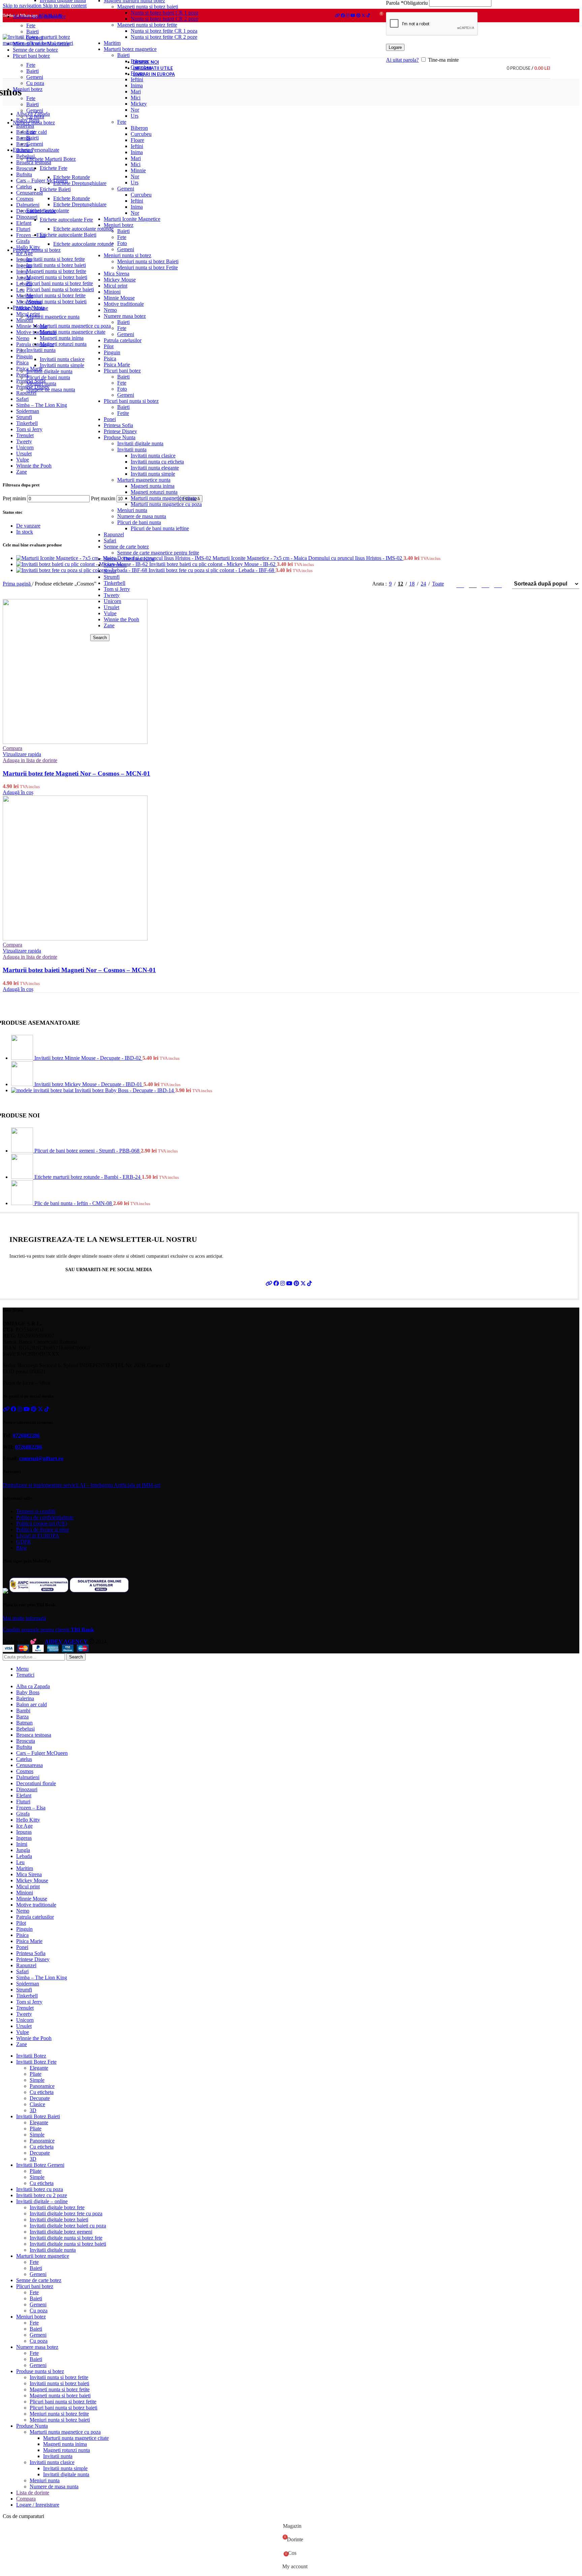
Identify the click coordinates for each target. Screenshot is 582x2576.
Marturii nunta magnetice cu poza (166, 504)
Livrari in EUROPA (38, 1536)
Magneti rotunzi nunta (154, 492)
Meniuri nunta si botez (127, 255)
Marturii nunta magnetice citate (164, 498)
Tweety (112, 595)
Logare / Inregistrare (38, 2505)
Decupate (40, 2098)
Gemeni (126, 189)
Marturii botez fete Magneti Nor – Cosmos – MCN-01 (76, 773)
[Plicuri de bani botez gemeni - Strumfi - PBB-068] (23, 1151)
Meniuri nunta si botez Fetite (148, 267)
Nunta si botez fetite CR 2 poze (164, 37)
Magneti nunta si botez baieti (148, 7)
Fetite (123, 413)
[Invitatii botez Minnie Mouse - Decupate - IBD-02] (23, 1058)
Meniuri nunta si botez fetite (56, 295)
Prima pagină (17, 584)
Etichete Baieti (55, 189)
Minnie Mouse (119, 298)
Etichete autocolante (48, 211)
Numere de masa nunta (142, 516)
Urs (135, 116)
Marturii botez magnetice (130, 49)
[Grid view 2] (460, 584)
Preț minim (14, 498)
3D (33, 2110)
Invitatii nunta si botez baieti (56, 265)
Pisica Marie (117, 365)
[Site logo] (45, 43)
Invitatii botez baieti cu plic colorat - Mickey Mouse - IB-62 (213, 564)
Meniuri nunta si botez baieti (56, 302)
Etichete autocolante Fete (66, 220)
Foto (122, 243)
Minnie (138, 170)
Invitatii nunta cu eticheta (157, 462)
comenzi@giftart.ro (41, 1458)
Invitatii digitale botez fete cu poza (66, 2213)
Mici (136, 98)
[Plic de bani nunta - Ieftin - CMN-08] (23, 1203)
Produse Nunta (120, 437)
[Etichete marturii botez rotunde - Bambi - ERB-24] (23, 1177)
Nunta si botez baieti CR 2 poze (165, 19)
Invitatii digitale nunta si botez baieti (68, 2244)
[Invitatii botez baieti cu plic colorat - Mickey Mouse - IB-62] (83, 564)
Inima (137, 85)
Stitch (110, 571)
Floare (137, 140)
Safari (110, 541)
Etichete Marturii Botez (51, 159)
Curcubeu (141, 134)
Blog (21, 1548)
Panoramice (42, 2086)
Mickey (139, 104)
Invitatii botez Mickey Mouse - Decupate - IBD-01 (89, 1084)
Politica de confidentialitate (45, 1517)
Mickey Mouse (120, 280)
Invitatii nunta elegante (155, 468)
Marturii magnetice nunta (144, 480)
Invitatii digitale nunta (140, 443)
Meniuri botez (119, 225)
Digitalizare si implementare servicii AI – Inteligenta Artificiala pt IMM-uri (82, 1485)
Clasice (37, 2104)
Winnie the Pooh (121, 619)
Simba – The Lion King (129, 559)
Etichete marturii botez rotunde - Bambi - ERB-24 (88, 1177)
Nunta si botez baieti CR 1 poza (165, 13)
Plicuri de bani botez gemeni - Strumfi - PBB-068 (88, 1151)
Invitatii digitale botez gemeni (61, 2232)
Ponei (110, 419)
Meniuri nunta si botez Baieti (148, 261)
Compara (26, 2499)
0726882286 (26, 1435)
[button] (18, 792)
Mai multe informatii (24, 1618)
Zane (109, 625)
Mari (136, 92)
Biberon (139, 128)
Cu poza (35, 83)
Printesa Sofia (118, 425)
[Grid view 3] (473, 584)
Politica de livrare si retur (43, 1530)
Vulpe (110, 613)
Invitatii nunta (132, 450)
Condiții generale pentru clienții (48, 1630)
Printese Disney (120, 431)
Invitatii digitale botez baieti (59, 2220)
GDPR (24, 1542)
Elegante (39, 2068)
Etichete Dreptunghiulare (80, 183)
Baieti (123, 231)
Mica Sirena (117, 274)
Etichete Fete (54, 168)
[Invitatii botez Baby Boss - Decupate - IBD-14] (43, 1090)
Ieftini (137, 146)
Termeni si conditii (36, 1511)
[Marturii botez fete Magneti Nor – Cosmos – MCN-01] (75, 742)
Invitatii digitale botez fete (57, 2207)
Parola (407, 3)
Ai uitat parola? (402, 60)
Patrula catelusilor (123, 340)
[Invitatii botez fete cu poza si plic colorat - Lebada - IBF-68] (82, 570)
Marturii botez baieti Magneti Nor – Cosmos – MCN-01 (79, 970)
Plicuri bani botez (122, 371)
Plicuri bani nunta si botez (131, 401)
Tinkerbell (115, 583)
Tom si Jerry (117, 589)
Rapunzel (114, 534)
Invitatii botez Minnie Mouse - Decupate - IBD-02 (88, 1058)
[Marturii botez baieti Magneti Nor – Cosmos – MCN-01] (75, 939)
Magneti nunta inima (153, 486)
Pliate (36, 2074)
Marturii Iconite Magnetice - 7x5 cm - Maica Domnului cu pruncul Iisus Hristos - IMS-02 (308, 558)
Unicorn (112, 601)
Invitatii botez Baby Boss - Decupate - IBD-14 (125, 1090)
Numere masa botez (125, 316)
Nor (135, 110)
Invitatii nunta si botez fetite (56, 259)
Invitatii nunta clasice (153, 456)
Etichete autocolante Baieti (68, 235)
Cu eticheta (42, 2092)
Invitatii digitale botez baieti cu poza (68, 2226)
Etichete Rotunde (72, 177)
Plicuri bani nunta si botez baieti (60, 289)
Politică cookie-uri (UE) (42, 1523)
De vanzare (28, 526)
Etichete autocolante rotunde (83, 229)
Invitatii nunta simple (153, 474)
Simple (37, 2080)
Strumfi (112, 577)
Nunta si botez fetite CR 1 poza (164, 31)
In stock (25, 532)
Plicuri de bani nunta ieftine (160, 528)
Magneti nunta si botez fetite (147, 25)
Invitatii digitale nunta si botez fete (66, 2238)
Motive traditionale (124, 304)
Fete (122, 122)
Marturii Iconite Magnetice (132, 219)
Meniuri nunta (132, 510)
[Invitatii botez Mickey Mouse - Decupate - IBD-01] (23, 1084)
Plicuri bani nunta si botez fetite (60, 283)
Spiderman (115, 565)
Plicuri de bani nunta (139, 522)
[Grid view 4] (486, 584)
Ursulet (111, 607)
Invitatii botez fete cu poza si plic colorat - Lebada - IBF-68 (212, 570)
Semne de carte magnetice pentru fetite (158, 553)
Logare (395, 47)
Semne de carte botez (126, 547)
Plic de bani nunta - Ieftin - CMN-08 (74, 1203)
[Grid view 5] (498, 584)
